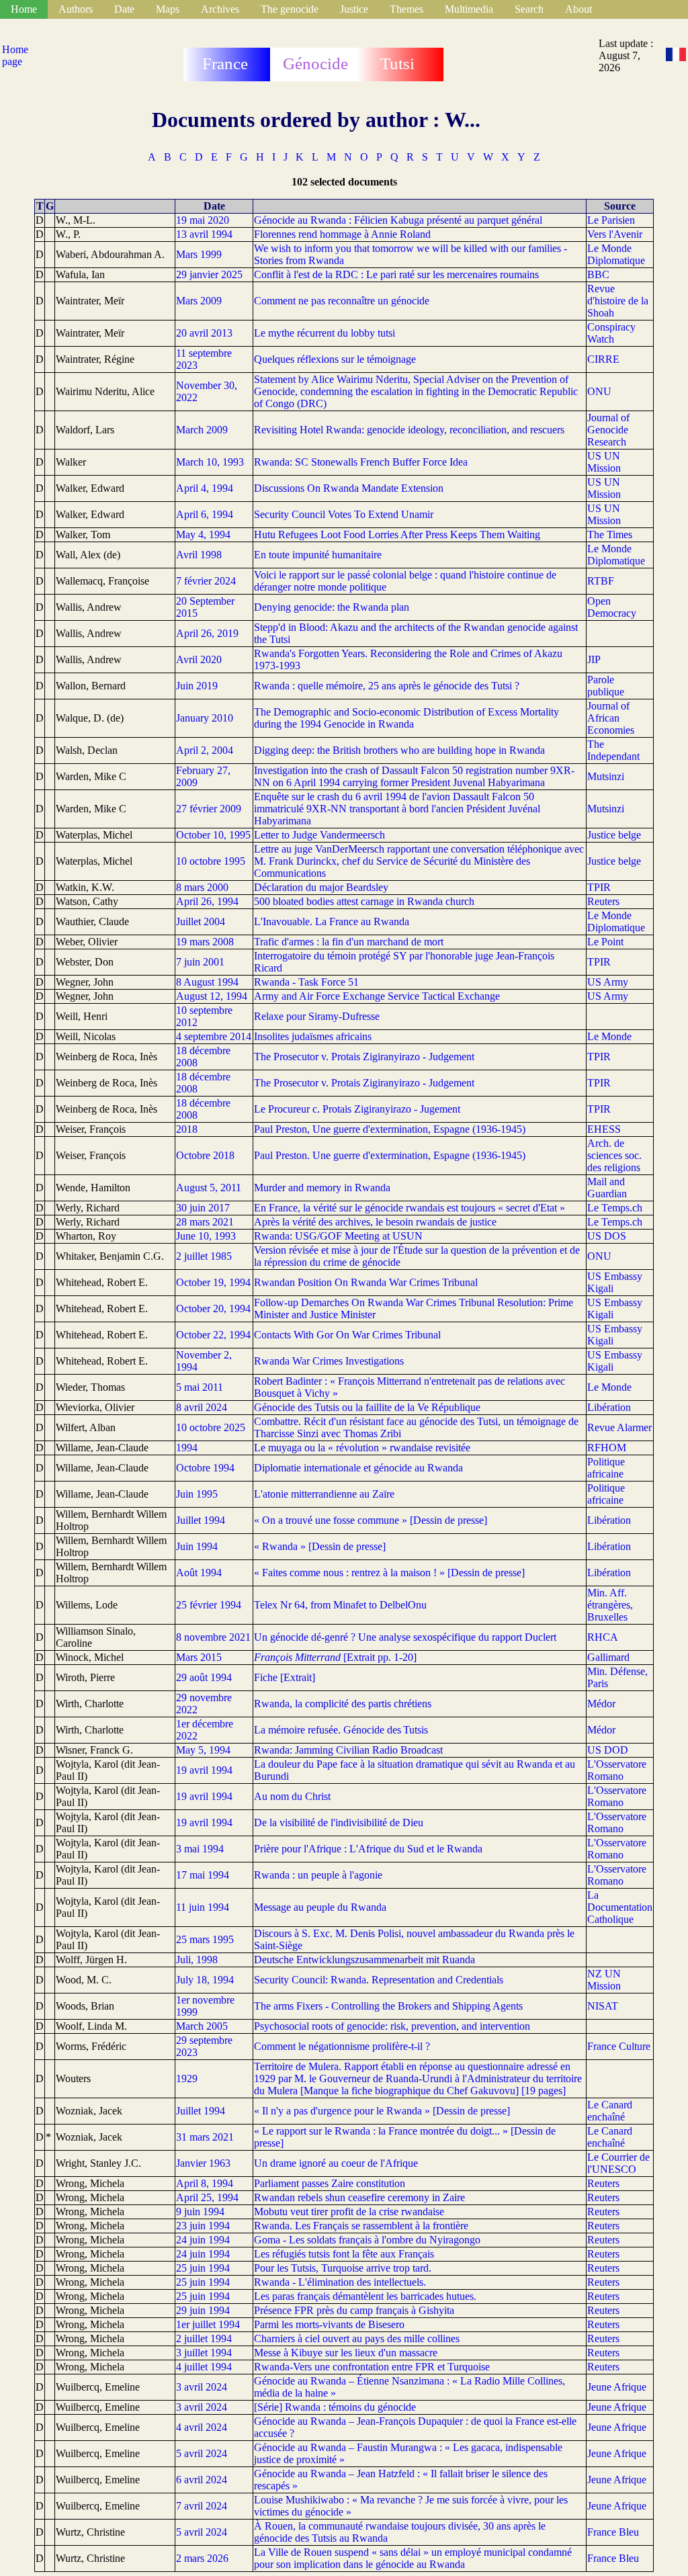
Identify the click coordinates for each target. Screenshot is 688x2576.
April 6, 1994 (205, 514)
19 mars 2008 (205, 942)
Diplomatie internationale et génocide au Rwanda (358, 1468)
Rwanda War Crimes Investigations (329, 1361)
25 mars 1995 (205, 1939)
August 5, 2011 (209, 1188)
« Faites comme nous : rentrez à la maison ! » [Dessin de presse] (389, 1573)
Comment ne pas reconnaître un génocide (342, 301)
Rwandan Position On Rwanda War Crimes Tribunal (366, 1282)
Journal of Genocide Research (608, 430)
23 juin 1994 (203, 2226)
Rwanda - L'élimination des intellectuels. (340, 2282)
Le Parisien (611, 220)
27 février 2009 (209, 809)
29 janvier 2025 (209, 274)
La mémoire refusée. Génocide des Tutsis (341, 1730)
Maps (168, 9)
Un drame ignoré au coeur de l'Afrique (336, 2163)
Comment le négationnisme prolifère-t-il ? (342, 2046)
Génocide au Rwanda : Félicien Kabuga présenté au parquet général (398, 220)
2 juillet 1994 (204, 2338)
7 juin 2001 (200, 962)
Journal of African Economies (611, 718)
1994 (187, 1448)
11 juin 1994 (203, 1907)
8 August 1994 (207, 982)
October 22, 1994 (213, 1335)
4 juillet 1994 (204, 2367)
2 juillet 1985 (204, 1256)
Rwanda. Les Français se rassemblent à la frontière (361, 2226)
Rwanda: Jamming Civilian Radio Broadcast (348, 1750)
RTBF (601, 581)
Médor (601, 1704)
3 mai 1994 (200, 1849)
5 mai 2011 (200, 1387)
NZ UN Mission (604, 1980)
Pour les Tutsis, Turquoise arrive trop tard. (343, 2268)
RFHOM (607, 1448)
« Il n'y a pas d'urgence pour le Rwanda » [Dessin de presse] (382, 2111)
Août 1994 (199, 1573)
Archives (220, 9)
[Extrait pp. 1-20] (335, 1657)
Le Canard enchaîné (610, 2111)
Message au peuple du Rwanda (320, 1907)
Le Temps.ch (615, 1208)
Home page (15, 55)
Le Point (605, 942)
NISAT (603, 2006)
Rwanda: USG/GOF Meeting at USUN (338, 1236)
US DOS (607, 1236)
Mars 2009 (199, 301)
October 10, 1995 (213, 835)
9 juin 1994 (200, 2212)
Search (529, 9)
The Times (610, 534)
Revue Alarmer (619, 1427)
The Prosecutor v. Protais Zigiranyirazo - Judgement (364, 1057)
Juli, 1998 (197, 1960)
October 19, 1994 (213, 1282)
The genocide (290, 9)
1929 (187, 2078)
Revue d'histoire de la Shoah (618, 301)
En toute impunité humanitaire (318, 555)
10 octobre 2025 (211, 1427)
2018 (187, 1129)
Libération (609, 1407)
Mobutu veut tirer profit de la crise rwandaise (349, 2212)
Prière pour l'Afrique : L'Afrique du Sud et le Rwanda (368, 1849)
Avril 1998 (199, 555)
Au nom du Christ (292, 1796)
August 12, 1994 (212, 996)
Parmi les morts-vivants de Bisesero (329, 2324)
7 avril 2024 (202, 2506)
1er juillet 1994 (208, 2324)
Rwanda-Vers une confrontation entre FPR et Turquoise (372, 2367)
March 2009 (202, 430)
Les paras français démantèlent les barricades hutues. (365, 2296)
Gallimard (608, 1657)
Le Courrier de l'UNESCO (618, 2163)
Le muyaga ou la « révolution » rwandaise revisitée (362, 1448)
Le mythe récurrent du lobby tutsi (325, 333)
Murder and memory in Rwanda (322, 1188)
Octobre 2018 (205, 1155)
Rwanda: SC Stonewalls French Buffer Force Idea (361, 462)
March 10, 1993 (210, 462)
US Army (608, 982)
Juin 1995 (197, 1494)
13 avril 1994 (204, 234)
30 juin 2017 (203, 1208)
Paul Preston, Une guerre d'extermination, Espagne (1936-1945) (390, 1129)
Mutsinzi (606, 776)
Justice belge (614, 835)
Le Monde (609, 1036)
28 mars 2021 (205, 1222)
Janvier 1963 (203, 2163)
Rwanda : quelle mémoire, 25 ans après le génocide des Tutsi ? (387, 686)
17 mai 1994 (203, 1875)
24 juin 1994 (203, 2240)
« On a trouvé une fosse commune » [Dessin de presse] (371, 1520)
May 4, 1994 (203, 534)
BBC (598, 274)
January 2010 (205, 718)
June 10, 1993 (206, 1236)
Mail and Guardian (607, 1188)
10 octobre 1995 (211, 861)
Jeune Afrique (617, 2387)
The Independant (613, 750)
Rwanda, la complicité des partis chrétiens (343, 1704)
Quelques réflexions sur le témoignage (335, 359)
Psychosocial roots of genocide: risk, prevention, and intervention (392, 2026)
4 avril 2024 (202, 2427)
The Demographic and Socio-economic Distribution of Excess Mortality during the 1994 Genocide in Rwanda (406, 718)
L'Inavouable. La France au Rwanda (332, 921)
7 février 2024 (206, 581)
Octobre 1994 (205, 1468)
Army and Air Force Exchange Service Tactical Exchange (377, 996)
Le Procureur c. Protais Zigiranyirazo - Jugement (357, 1109)
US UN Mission (604, 462)
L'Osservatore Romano (617, 1770)
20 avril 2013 (204, 333)
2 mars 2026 (202, 2558)
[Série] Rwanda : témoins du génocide (335, 2407)
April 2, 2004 (205, 750)
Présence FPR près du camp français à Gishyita (354, 2310)
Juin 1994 (197, 1546)
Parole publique (606, 686)
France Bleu (613, 2532)
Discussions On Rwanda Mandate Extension (349, 488)
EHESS (604, 1129)
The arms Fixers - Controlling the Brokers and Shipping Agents (388, 2006)
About (578, 9)
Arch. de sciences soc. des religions (614, 1155)
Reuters (603, 901)
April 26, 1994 (207, 901)
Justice (354, 9)
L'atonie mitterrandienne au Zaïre (324, 1494)
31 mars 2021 (205, 2137)
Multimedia (469, 9)
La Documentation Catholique (620, 1907)
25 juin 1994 (203, 2268)
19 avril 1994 (204, 1770)
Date (124, 9)
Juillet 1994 (201, 1520)
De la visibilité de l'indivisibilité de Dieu (339, 1822)
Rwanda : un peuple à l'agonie (318, 1875)
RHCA (603, 1637)
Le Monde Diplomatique (616, 254)
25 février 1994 (209, 1605)
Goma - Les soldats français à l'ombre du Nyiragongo (367, 2240)
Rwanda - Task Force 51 (306, 982)
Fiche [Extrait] (285, 1677)
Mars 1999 (199, 254)
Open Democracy (612, 607)
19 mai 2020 (203, 220)
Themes (406, 9)
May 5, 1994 (203, 1750)
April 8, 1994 (205, 2183)
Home (24, 9)
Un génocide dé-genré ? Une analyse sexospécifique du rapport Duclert (405, 1637)
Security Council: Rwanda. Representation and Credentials (379, 1980)
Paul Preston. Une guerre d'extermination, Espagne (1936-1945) (390, 1155)
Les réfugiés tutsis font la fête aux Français (344, 2254)
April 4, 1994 (205, 488)
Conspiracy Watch (611, 333)
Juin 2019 (197, 686)
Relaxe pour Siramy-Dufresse (317, 1016)
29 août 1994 (204, 1677)
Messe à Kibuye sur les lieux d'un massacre (346, 2353)
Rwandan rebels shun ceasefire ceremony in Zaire (359, 2197)
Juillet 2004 (201, 921)
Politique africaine (606, 1468)
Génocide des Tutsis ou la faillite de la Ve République (367, 1407)
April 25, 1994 (207, 2197)
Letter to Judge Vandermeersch (319, 835)
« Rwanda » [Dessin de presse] (320, 1546)
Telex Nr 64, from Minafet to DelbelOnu (340, 1605)
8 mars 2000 (202, 887)
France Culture (619, 2046)
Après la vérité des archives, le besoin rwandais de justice (375, 1222)
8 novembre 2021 (213, 1637)
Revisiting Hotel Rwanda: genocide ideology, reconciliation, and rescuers (409, 430)
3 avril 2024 (202, 2387)
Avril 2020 (199, 659)
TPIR (599, 887)
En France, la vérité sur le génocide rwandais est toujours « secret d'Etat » (410, 1208)
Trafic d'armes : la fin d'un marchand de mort (349, 942)
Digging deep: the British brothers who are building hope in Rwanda (399, 750)
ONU (599, 391)
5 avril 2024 (202, 2453)
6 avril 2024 (202, 2480)
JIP (594, 659)
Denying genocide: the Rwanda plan (332, 607)
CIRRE (603, 359)
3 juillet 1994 (204, 2353)
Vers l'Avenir (615, 234)
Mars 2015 (199, 1657)
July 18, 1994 (205, 1980)
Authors (76, 9)
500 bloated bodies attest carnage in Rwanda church (364, 901)
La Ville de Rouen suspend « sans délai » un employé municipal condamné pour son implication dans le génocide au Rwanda (413, 2558)
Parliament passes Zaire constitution (330, 2183)
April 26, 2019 (207, 633)
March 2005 (202, 2026)
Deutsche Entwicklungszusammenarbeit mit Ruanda (364, 1960)
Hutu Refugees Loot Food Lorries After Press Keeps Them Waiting (397, 534)
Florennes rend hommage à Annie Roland (342, 234)
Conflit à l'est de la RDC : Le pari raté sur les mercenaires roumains (396, 274)
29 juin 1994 (203, 2310)
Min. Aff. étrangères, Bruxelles (610, 1605)
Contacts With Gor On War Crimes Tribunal (347, 1335)
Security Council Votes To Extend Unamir (344, 514)
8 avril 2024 (202, 1407)
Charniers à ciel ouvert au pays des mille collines (357, 2338)
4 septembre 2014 (214, 1036)
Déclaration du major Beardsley (321, 887)
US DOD (608, 1750)
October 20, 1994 (213, 1308)
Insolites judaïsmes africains (313, 1036)
